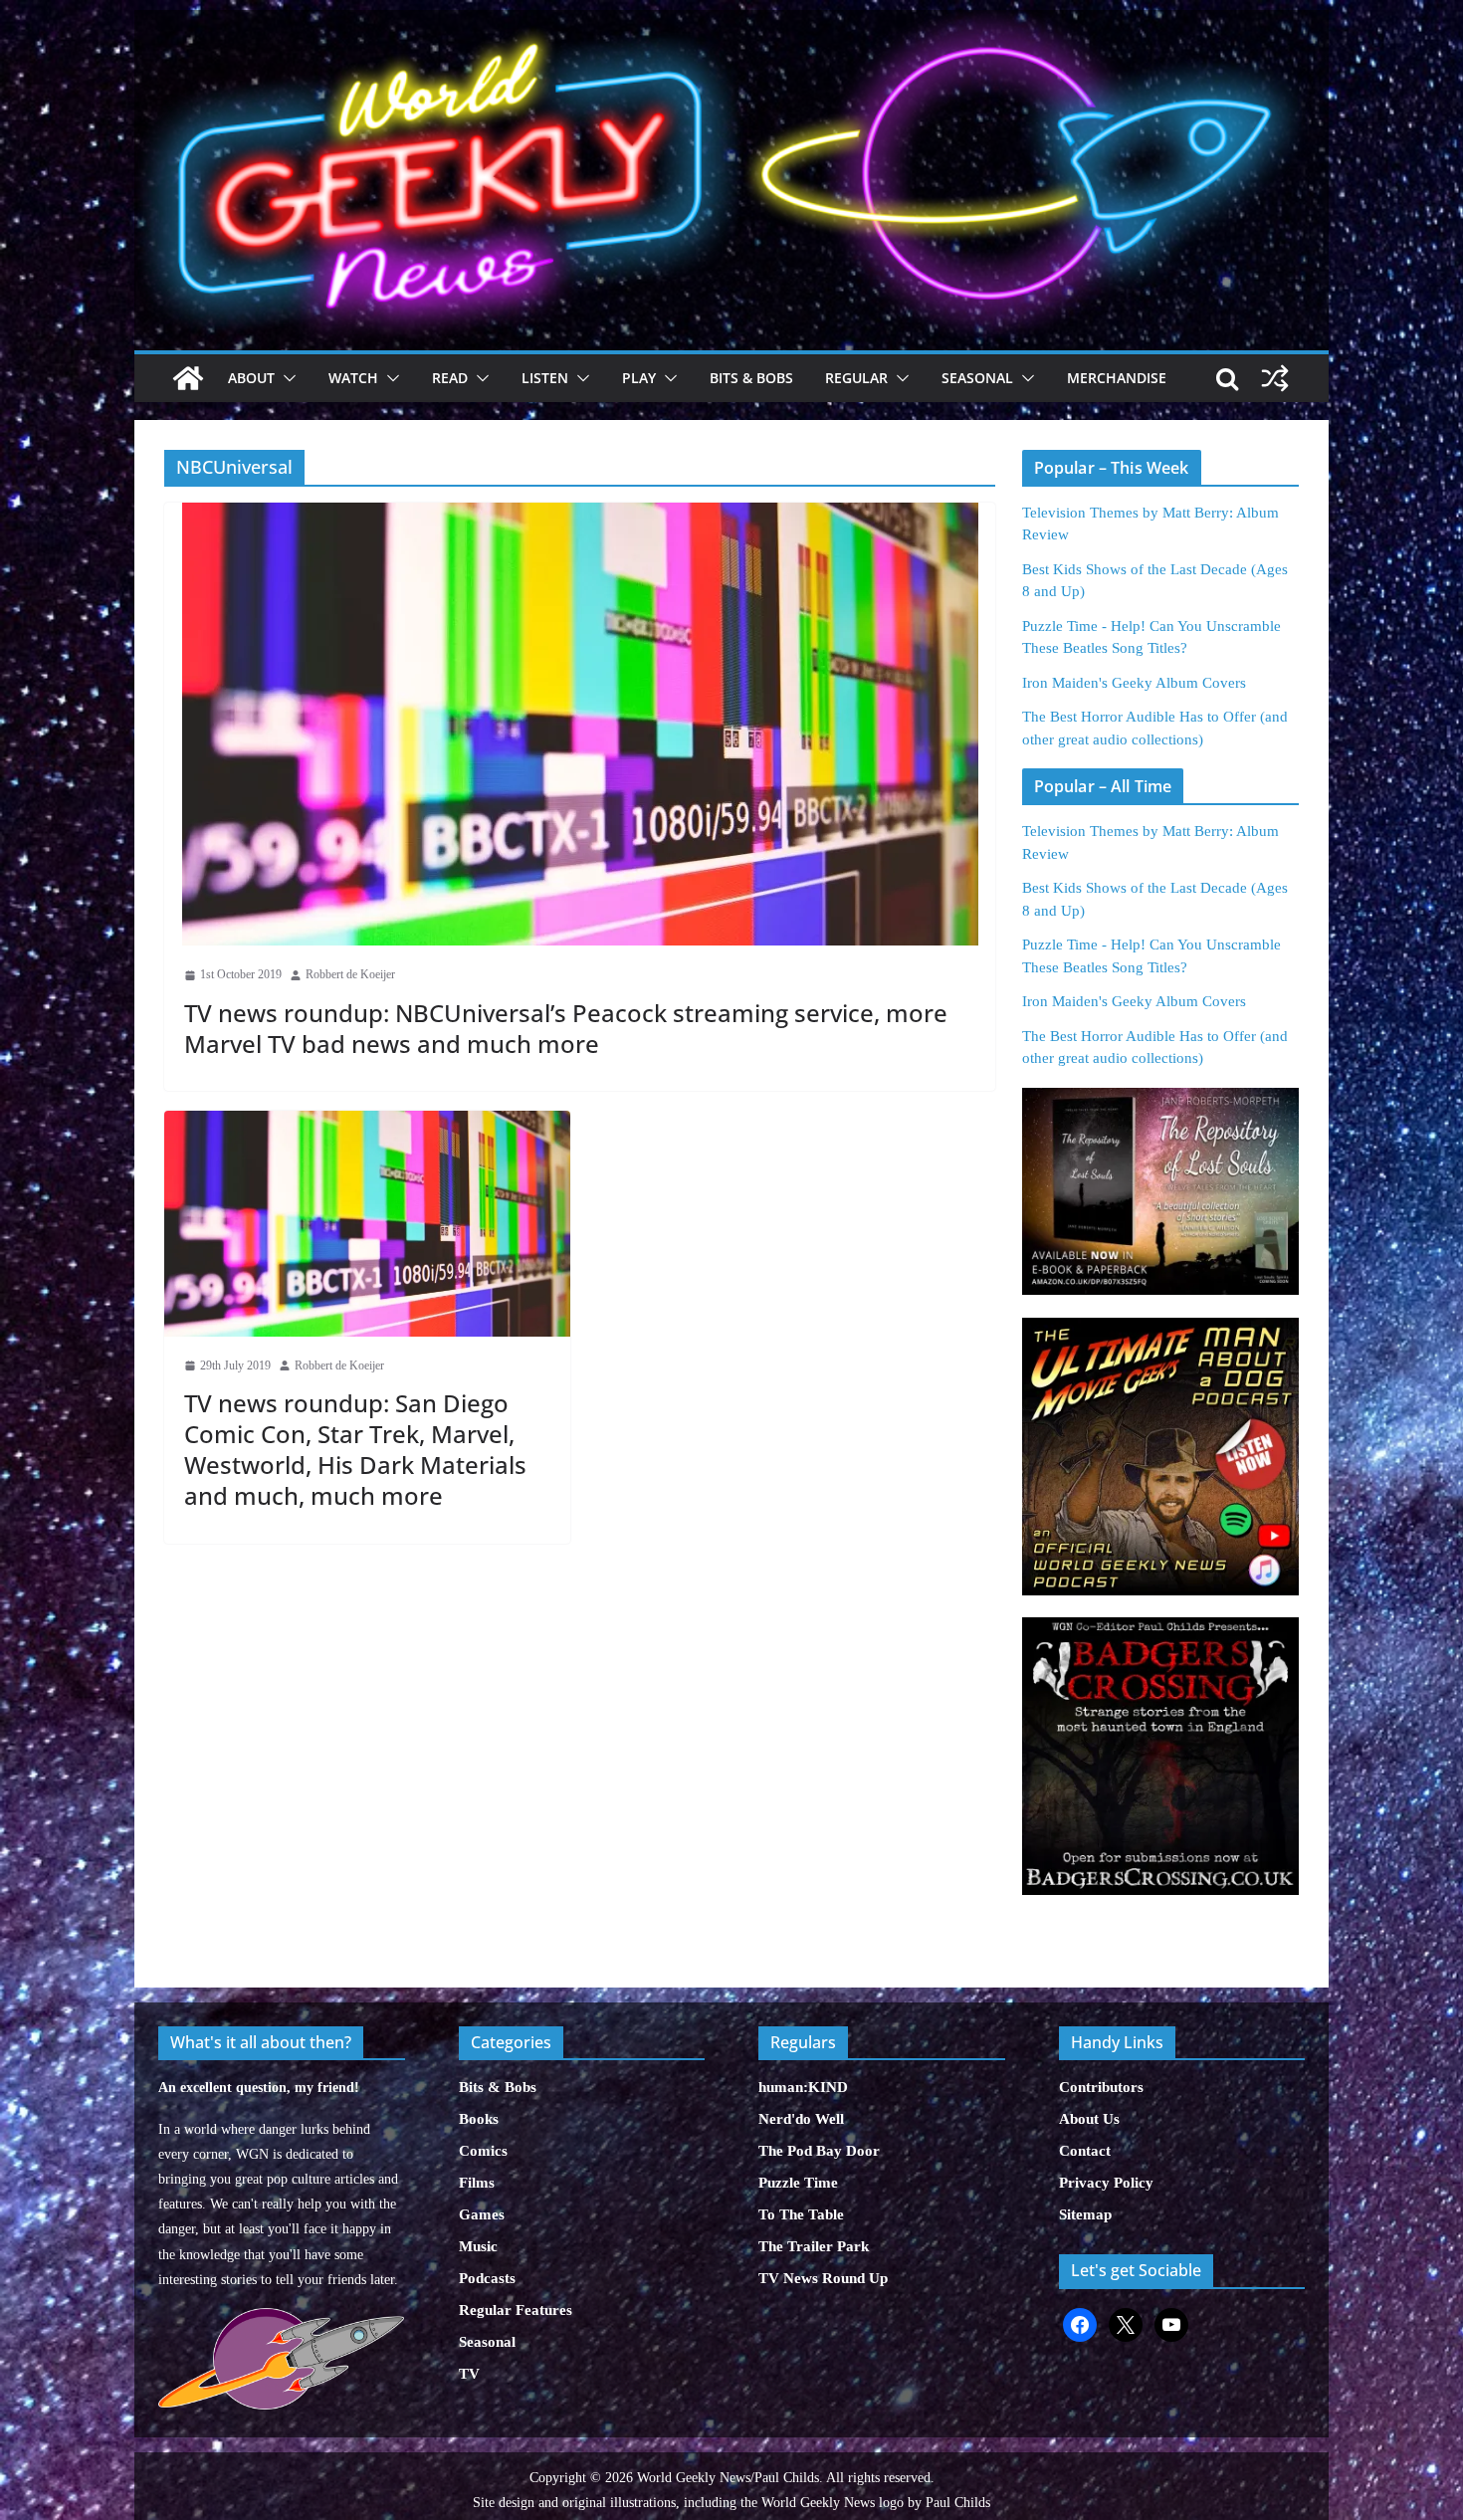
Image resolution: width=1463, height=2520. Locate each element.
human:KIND (803, 2087)
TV (469, 2374)
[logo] (281, 2318)
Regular (856, 378)
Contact (1085, 2151)
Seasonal (977, 378)
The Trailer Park (814, 2246)
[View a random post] (1275, 378)
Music (478, 2246)
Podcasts (487, 2278)
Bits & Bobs (751, 378)
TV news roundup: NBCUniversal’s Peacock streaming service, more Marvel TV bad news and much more (566, 1028)
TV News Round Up (823, 2278)
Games (482, 2214)
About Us (1089, 2119)
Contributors (1101, 2087)
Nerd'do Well (801, 2119)
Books (479, 2119)
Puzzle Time (798, 2183)
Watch (353, 378)
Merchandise (1117, 378)
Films (477, 2183)
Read (450, 378)
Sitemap (1085, 2214)
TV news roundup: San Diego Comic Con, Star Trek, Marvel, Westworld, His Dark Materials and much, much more (355, 1450)
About (251, 378)
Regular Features (516, 2310)
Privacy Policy (1106, 2183)
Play (639, 378)
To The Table (801, 2214)
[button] (286, 378)
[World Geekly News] (731, 20)
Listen (545, 378)
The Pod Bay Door (819, 2151)
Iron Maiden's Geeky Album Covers (1134, 683)
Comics (483, 2151)
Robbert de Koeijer (350, 974)
